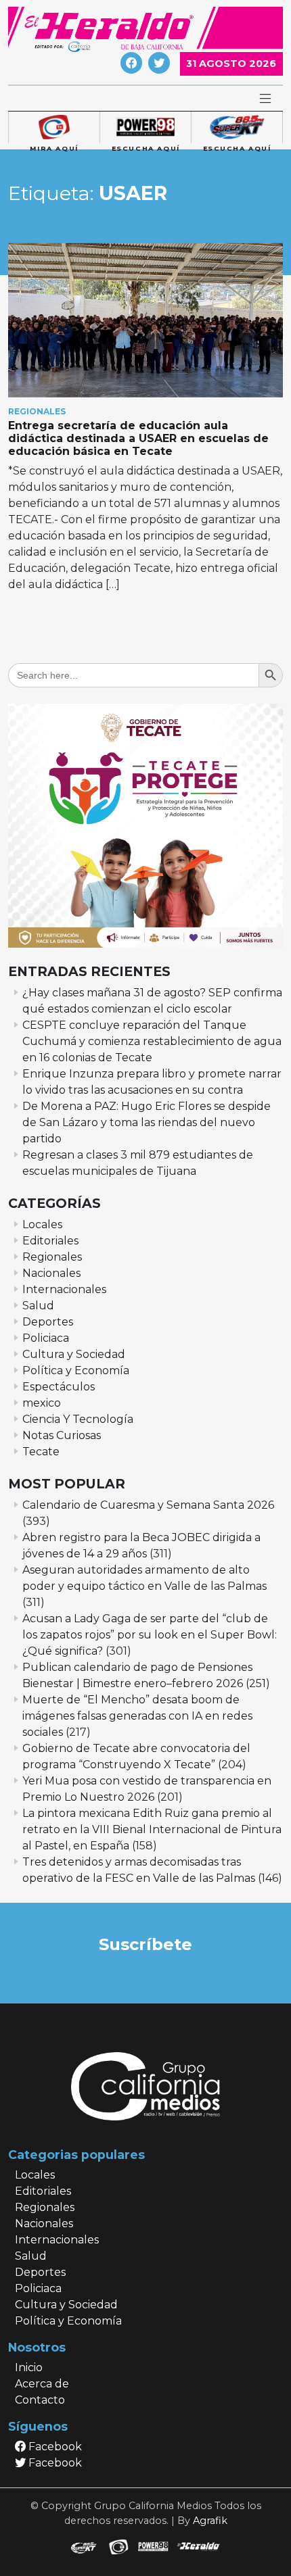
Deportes (48, 1322)
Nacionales (51, 1273)
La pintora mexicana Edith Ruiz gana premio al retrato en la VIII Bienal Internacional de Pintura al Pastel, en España (152, 1829)
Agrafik (210, 2521)
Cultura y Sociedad (74, 1354)
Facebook (54, 2447)
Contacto (40, 2400)
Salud (38, 1306)
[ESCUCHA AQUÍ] (145, 128)
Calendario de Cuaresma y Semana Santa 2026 (148, 1505)
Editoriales (50, 1241)
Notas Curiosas (62, 1435)
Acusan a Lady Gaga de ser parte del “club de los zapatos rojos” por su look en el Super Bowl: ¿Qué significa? (150, 1635)
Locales (42, 1224)
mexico (42, 1403)
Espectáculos (59, 1387)
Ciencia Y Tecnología (78, 1419)
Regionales (37, 411)
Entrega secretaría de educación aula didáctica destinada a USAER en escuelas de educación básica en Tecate (138, 438)
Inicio (29, 2367)
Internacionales (64, 1289)
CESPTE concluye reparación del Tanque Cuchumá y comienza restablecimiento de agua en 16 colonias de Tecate (152, 1041)
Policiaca (46, 1338)
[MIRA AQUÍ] (54, 128)
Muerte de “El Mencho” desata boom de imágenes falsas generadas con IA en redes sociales (137, 1716)
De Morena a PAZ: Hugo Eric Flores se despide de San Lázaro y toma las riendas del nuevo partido (147, 1122)
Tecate (41, 1452)
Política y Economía (76, 1370)
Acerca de (42, 2384)
